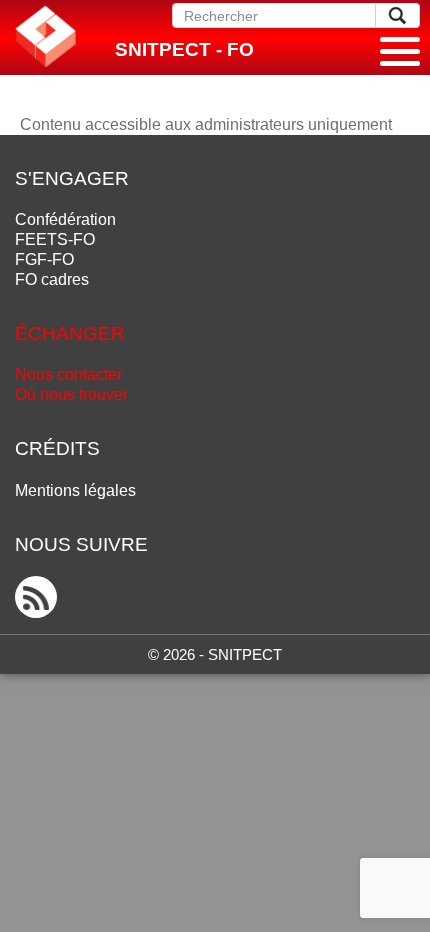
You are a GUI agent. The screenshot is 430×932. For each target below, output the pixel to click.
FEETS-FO (55, 239)
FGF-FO (44, 259)
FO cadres (52, 279)
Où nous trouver (71, 394)
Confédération (65, 219)
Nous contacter (68, 374)
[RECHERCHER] (397, 15)
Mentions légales (75, 490)
